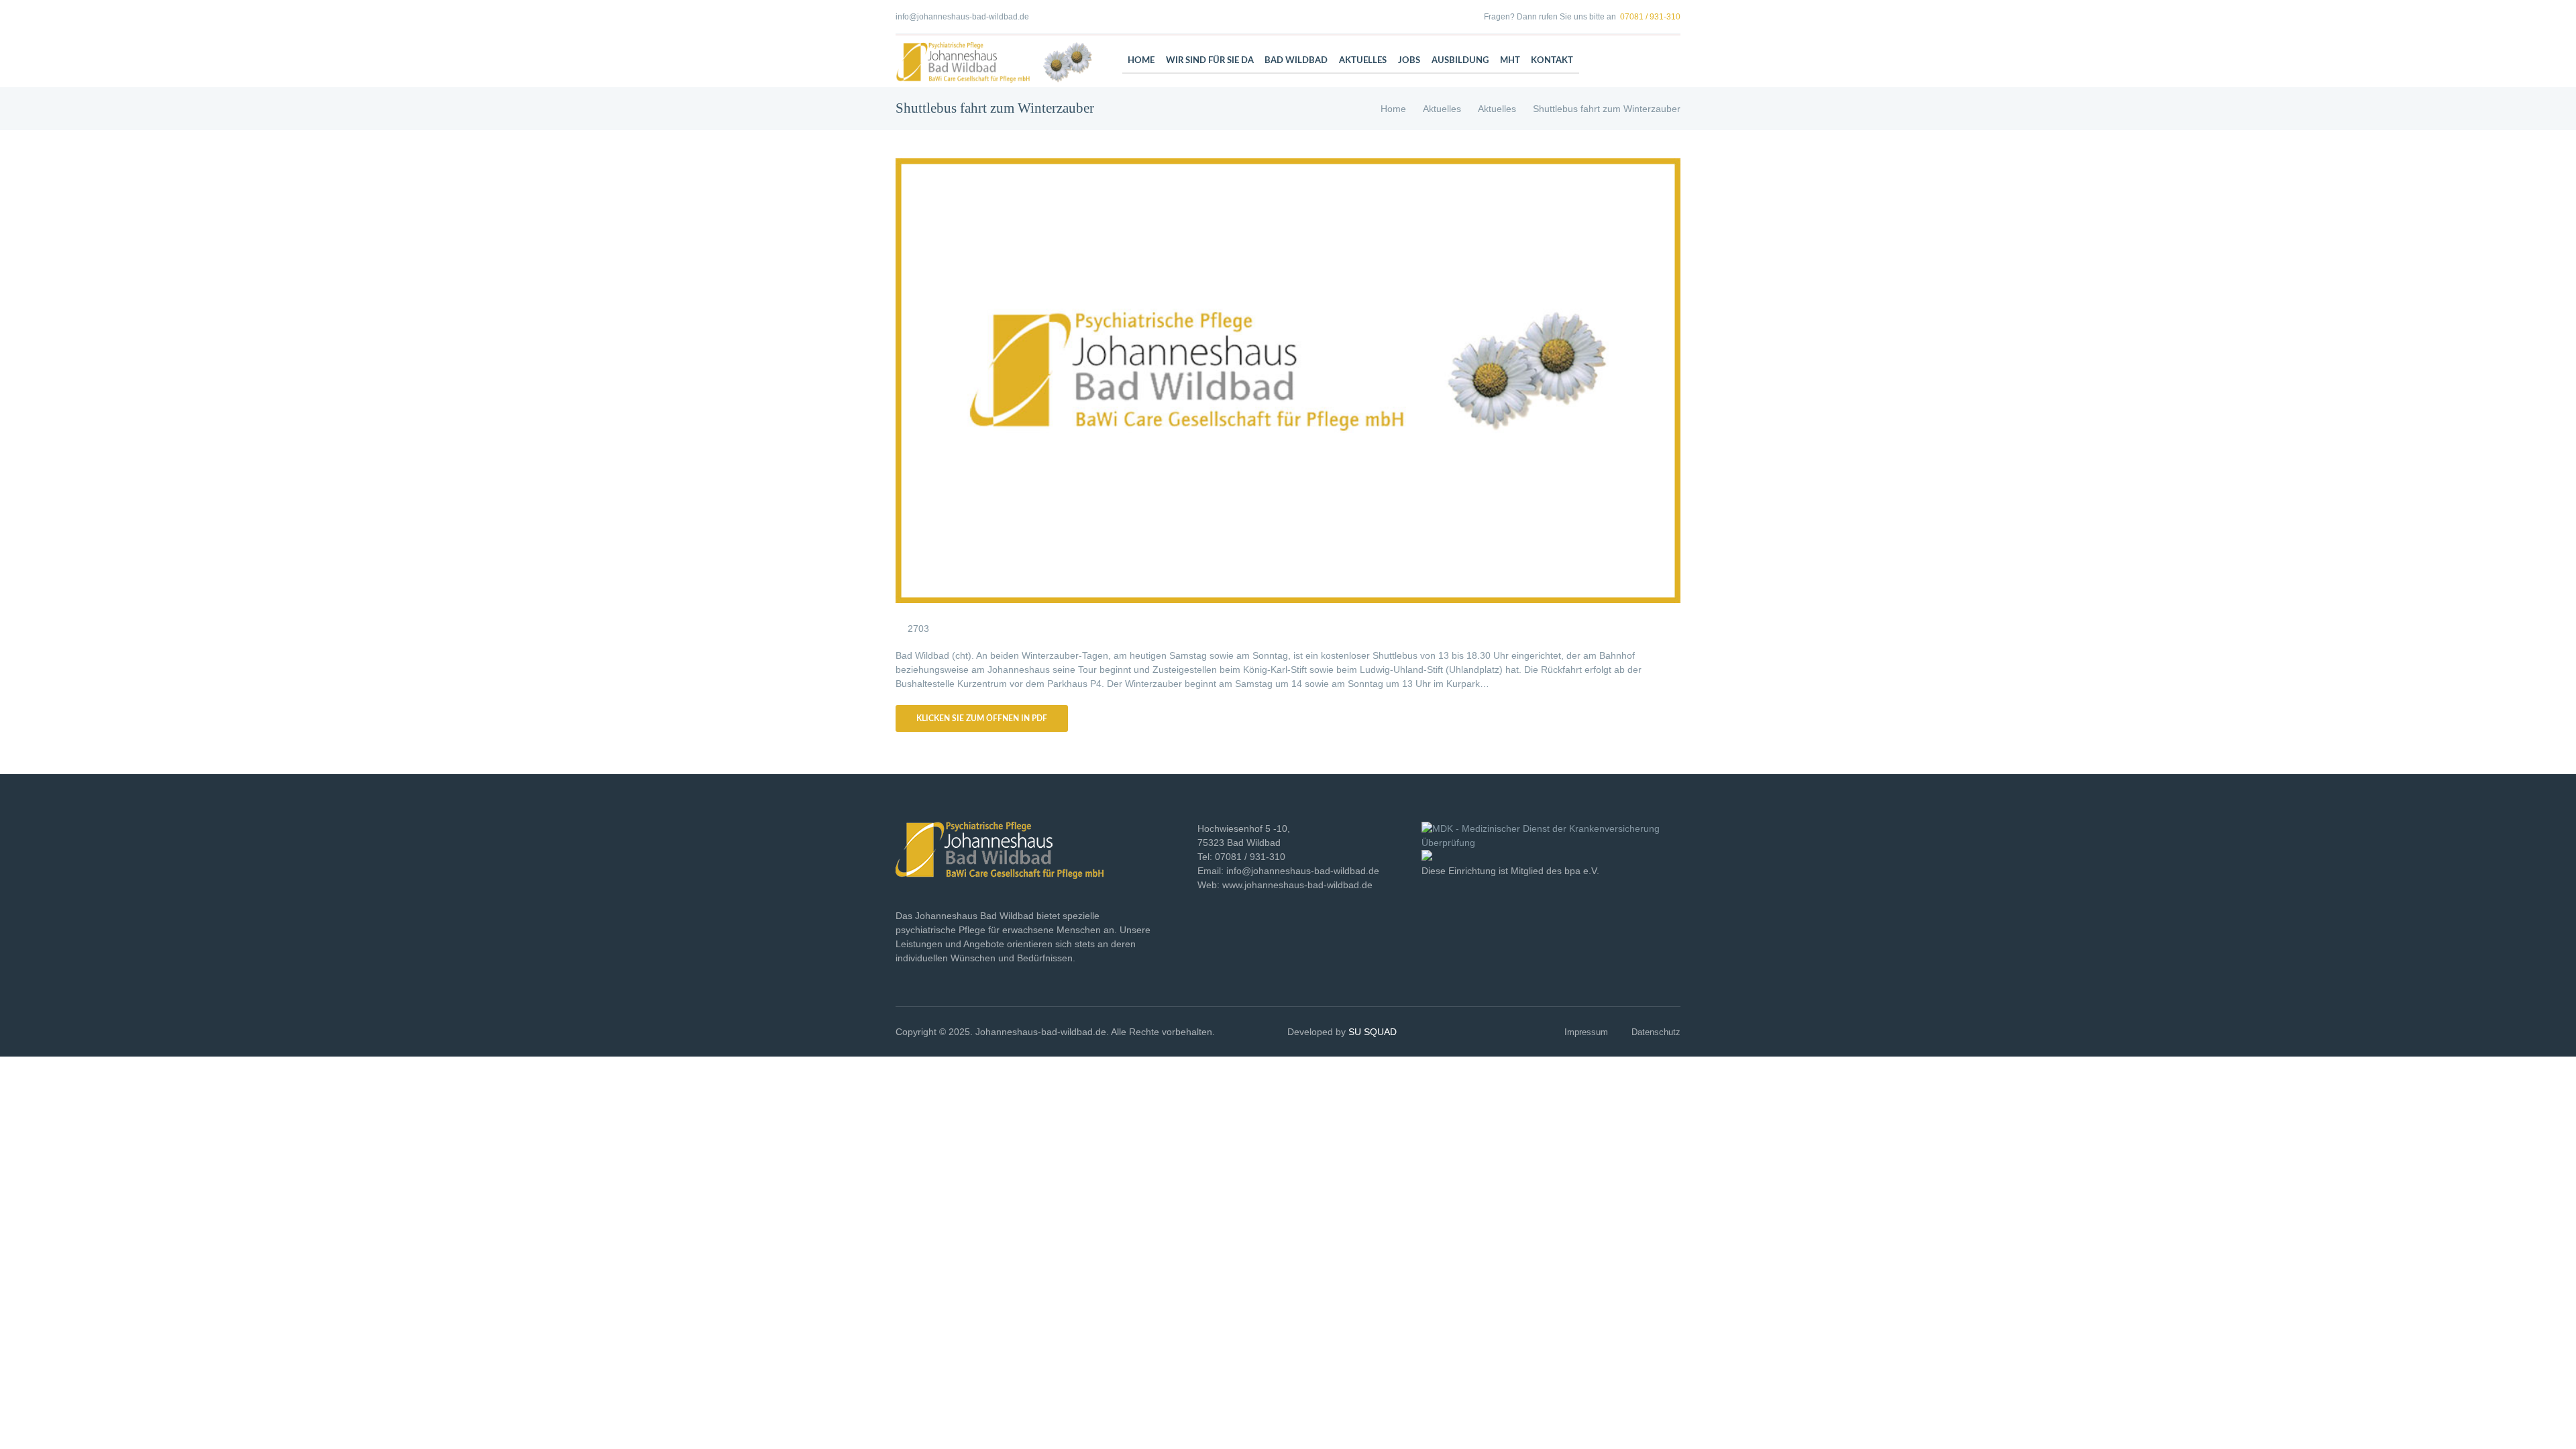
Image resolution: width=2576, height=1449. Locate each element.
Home (1393, 109)
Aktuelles (1442, 109)
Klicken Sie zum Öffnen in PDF (982, 718)
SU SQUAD (1373, 1032)
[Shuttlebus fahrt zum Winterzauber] (1288, 381)
